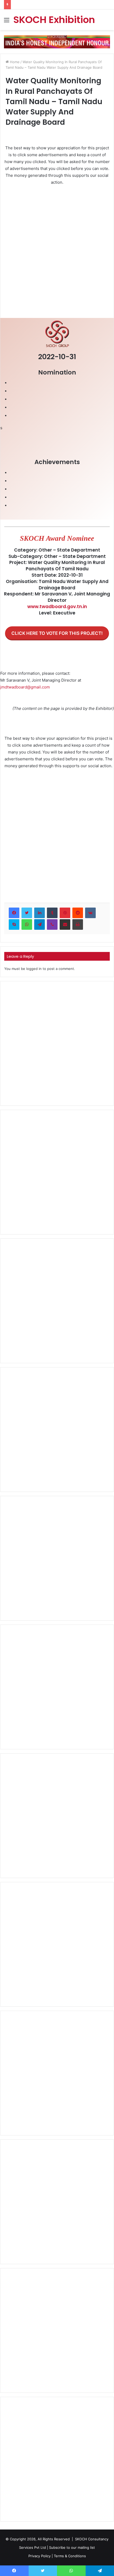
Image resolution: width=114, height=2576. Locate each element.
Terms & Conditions (70, 2556)
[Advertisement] (57, 249)
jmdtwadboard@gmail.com (25, 687)
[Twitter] (27, 913)
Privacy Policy (40, 2556)
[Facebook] (14, 913)
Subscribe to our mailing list (72, 2547)
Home (14, 62)
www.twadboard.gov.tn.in (57, 607)
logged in (34, 969)
